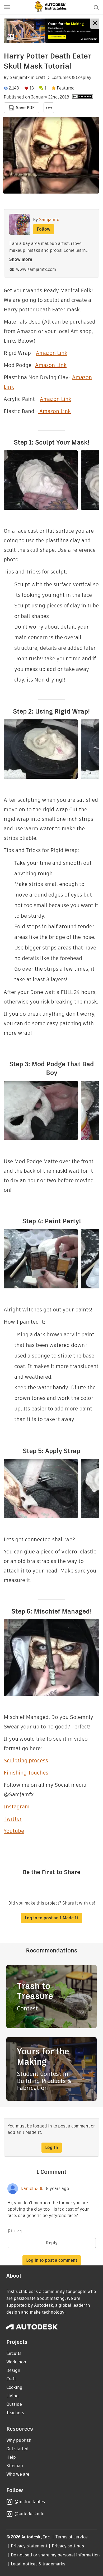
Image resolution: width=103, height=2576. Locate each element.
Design (13, 2370)
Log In (52, 2147)
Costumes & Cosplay (71, 78)
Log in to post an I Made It (51, 1918)
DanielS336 (32, 2189)
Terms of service (72, 2537)
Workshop (16, 2362)
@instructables (30, 2502)
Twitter (13, 1819)
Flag (18, 2231)
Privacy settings (68, 2546)
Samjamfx (20, 78)
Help (11, 2457)
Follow (44, 229)
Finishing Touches (26, 1773)
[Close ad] (95, 24)
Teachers (15, 2413)
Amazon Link (52, 353)
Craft (40, 78)
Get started (17, 2449)
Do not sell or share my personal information (55, 2555)
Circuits (14, 2353)
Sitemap (15, 2466)
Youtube (14, 1831)
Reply (52, 2243)
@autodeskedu (29, 2514)
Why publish (19, 2440)
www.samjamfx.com (36, 269)
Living (13, 2396)
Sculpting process (26, 1760)
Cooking (14, 2387)
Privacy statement (29, 2546)
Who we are (18, 2474)
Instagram (17, 1807)
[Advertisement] (51, 31)
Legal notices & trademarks (38, 2564)
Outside (14, 2404)
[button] (7, 7)
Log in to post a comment (52, 2260)
